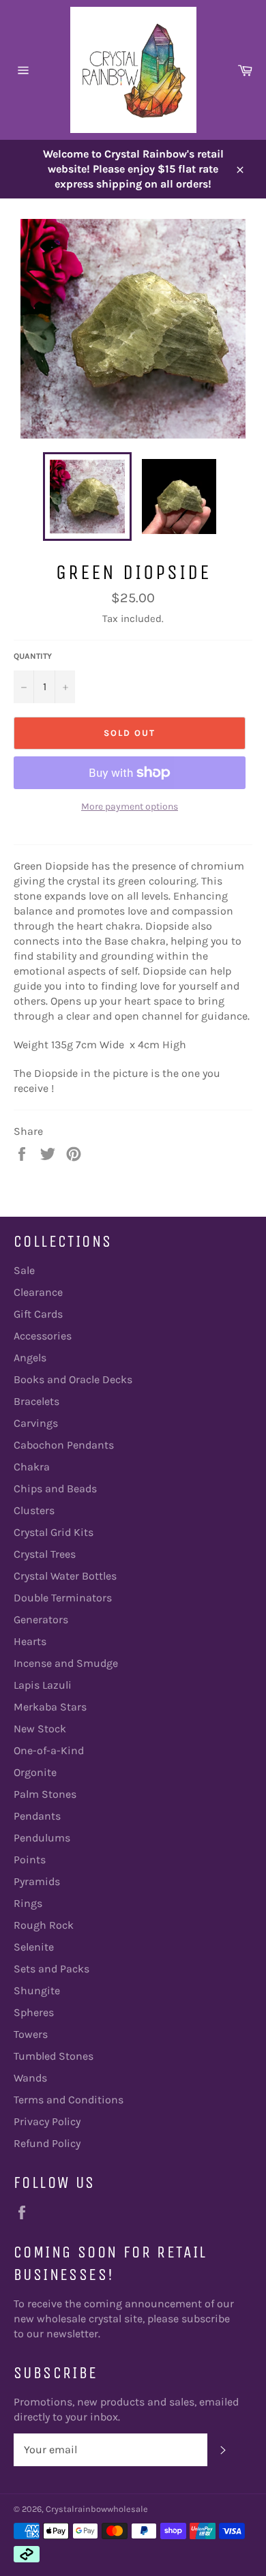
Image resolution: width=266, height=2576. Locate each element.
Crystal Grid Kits (54, 1532)
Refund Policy (47, 2143)
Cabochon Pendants (64, 1445)
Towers (31, 2034)
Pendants (37, 1816)
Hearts (30, 1641)
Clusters (34, 1510)
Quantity (33, 656)
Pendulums (42, 1838)
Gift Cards (38, 1314)
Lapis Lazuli (43, 1685)
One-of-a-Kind (49, 1750)
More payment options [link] (130, 806)
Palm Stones (45, 1794)
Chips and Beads (55, 1489)
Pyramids (37, 1881)
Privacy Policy (47, 2121)
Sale (24, 1270)
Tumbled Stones (54, 2056)
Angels (30, 1358)
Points (30, 1860)
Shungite (37, 1990)
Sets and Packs (51, 1969)
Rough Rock (44, 1925)
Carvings (36, 1423)
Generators (41, 1619)
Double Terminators (63, 1598)
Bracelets (36, 1401)
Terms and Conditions (69, 2100)
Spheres (34, 2012)
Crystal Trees (45, 1554)
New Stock (40, 1729)
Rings (28, 1903)
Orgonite (35, 1772)
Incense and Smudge (66, 1663)
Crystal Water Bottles (65, 1576)
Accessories (43, 1336)
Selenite (34, 1947)
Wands (30, 2078)
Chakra (32, 1467)
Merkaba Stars (50, 1707)
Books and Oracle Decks (73, 1379)
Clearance (38, 1292)
